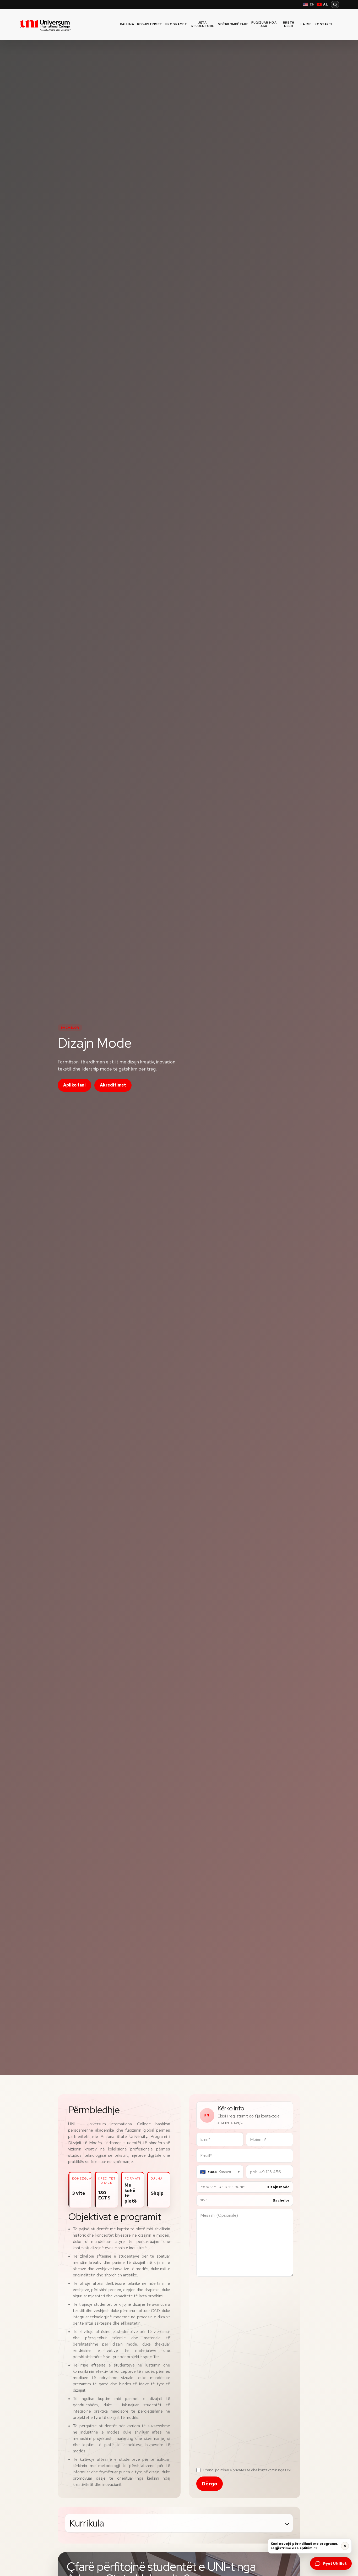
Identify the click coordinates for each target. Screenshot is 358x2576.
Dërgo (210, 2484)
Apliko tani (74, 1085)
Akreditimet (113, 1085)
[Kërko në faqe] (335, 4)
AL (326, 4)
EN (312, 4)
